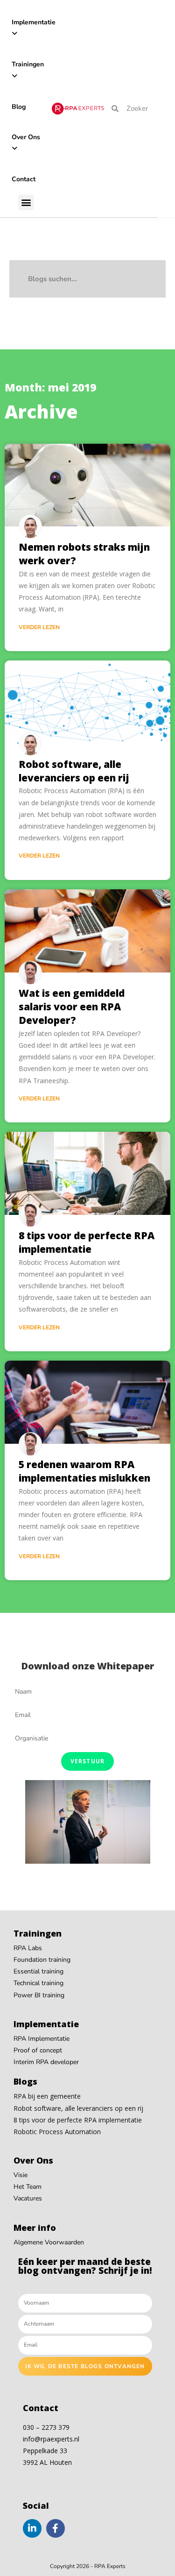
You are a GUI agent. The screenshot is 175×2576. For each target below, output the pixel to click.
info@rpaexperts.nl (51, 2439)
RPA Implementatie (42, 2039)
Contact (24, 179)
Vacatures (28, 2198)
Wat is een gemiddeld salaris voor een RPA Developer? (72, 1007)
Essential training (38, 1971)
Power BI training (39, 1995)
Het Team (28, 2187)
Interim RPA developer (46, 2062)
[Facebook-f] (56, 2528)
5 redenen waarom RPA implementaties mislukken (84, 1471)
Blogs (25, 2081)
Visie (21, 2175)
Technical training (38, 1983)
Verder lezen (39, 627)
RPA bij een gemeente (47, 2096)
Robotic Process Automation (57, 2132)
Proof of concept (38, 2050)
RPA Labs (28, 1948)
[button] (26, 202)
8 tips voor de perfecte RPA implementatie (87, 1242)
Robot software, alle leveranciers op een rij (74, 771)
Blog (19, 107)
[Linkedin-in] (32, 2528)
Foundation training (42, 1960)
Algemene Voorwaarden (49, 2242)
